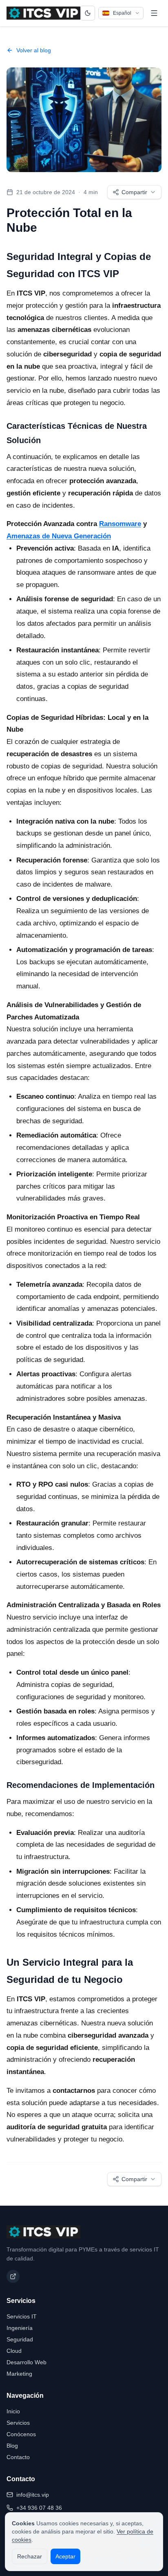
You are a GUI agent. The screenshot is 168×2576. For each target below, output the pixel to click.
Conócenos (21, 2434)
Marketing (19, 2374)
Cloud (14, 2351)
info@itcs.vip (33, 2495)
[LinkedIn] (13, 2276)
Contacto (18, 2457)
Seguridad (20, 2339)
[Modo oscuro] (87, 13)
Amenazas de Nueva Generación (59, 536)
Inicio (13, 2411)
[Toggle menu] (154, 13)
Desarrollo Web (27, 2362)
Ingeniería (20, 2328)
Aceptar (65, 2556)
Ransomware (120, 524)
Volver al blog (34, 50)
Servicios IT (22, 2316)
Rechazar (30, 2556)
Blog (12, 2446)
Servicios (18, 2423)
